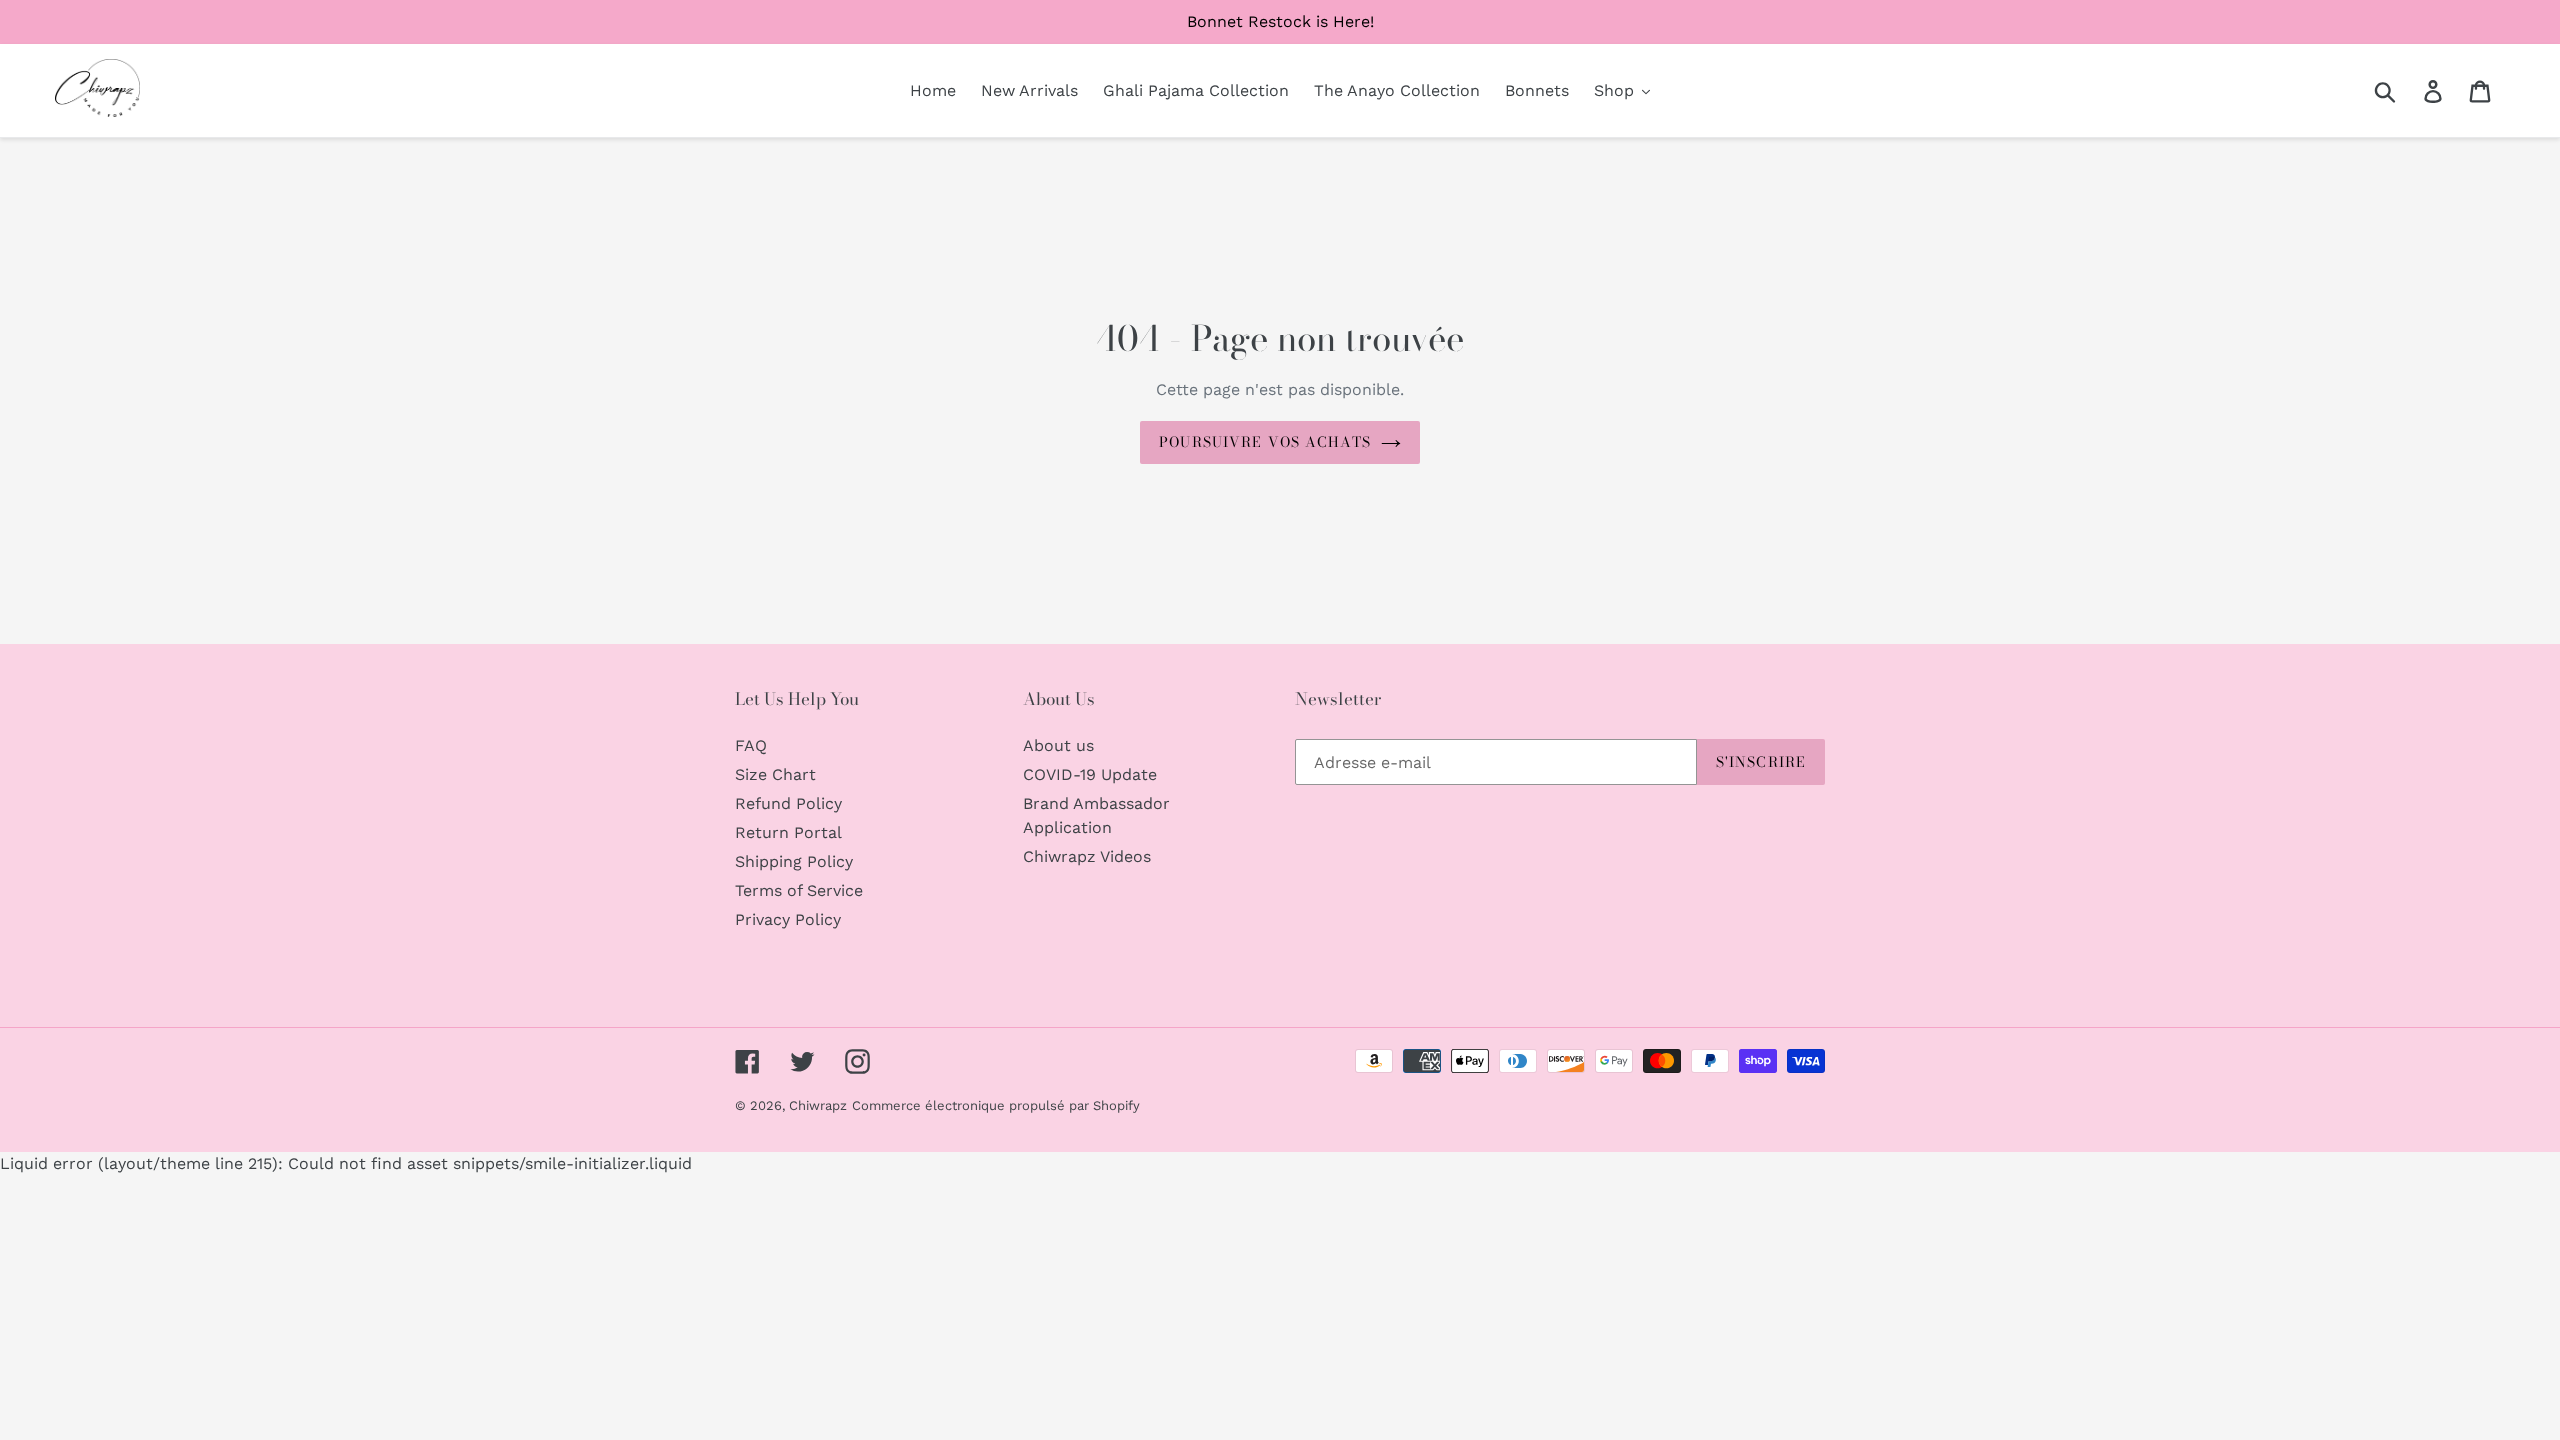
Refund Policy (788, 803)
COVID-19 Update (1090, 774)
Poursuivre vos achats (1265, 442)
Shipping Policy (794, 861)
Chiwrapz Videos (1087, 856)
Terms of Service (799, 890)
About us (1058, 745)
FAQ (751, 745)
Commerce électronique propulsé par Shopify (996, 1105)
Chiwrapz (818, 1105)
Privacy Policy (788, 919)
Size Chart (775, 774)
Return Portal (788, 832)
